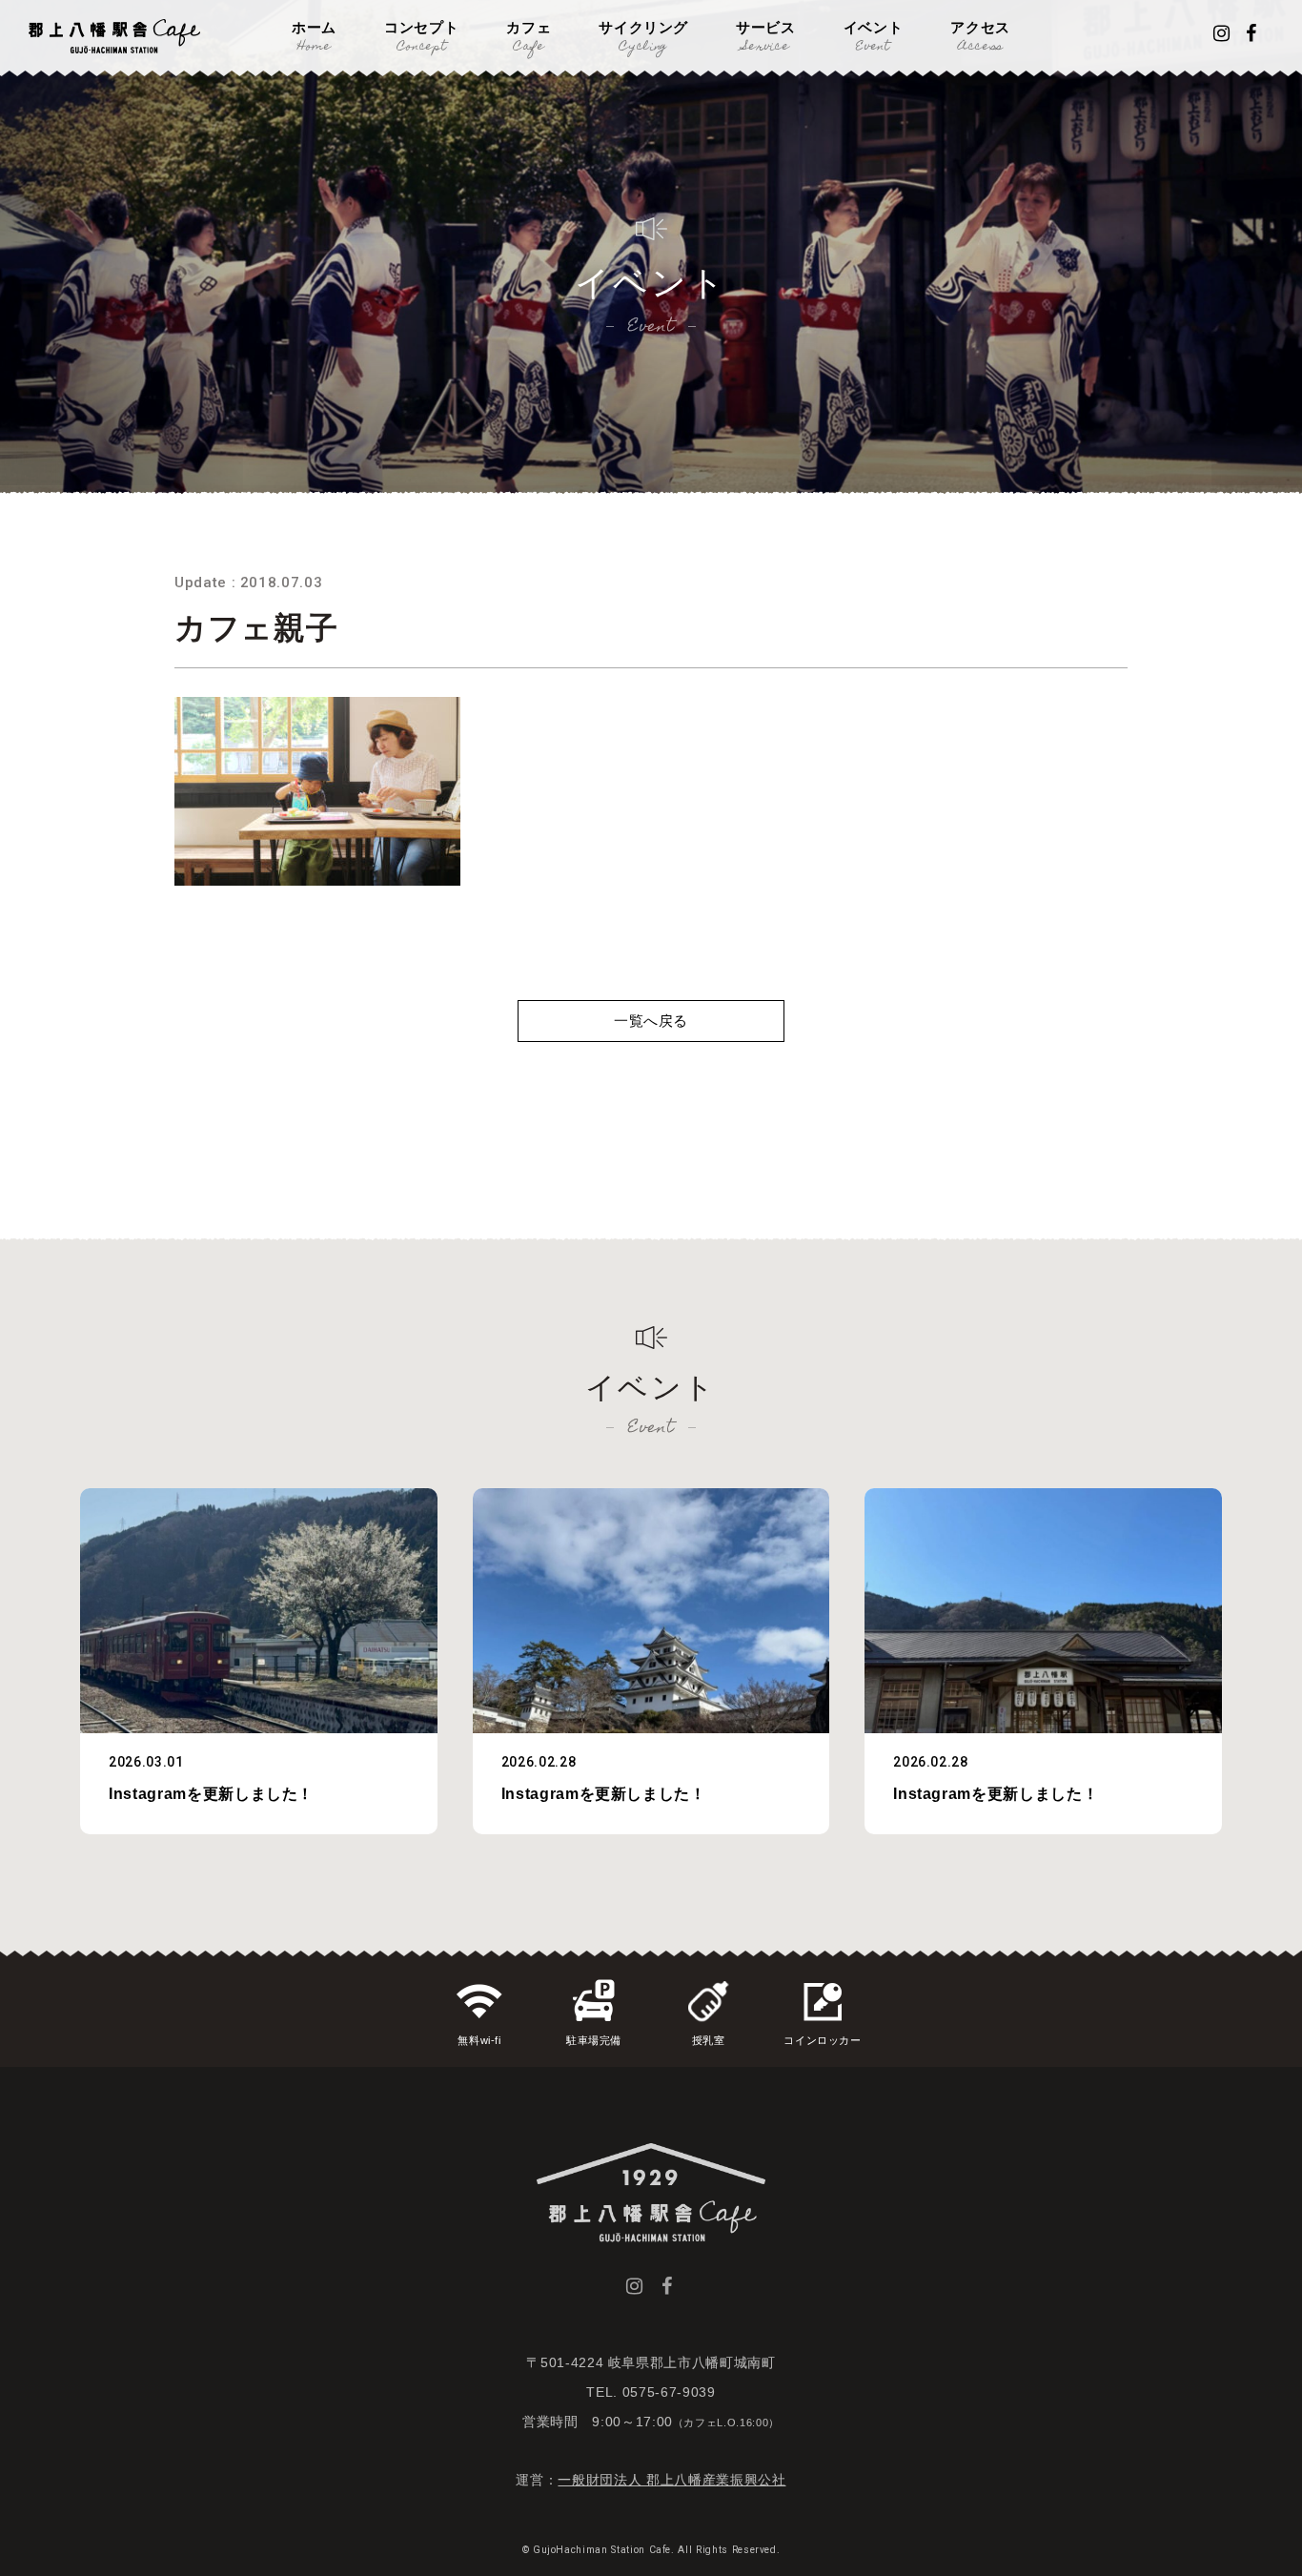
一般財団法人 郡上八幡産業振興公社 (671, 2480)
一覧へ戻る (651, 1021)
